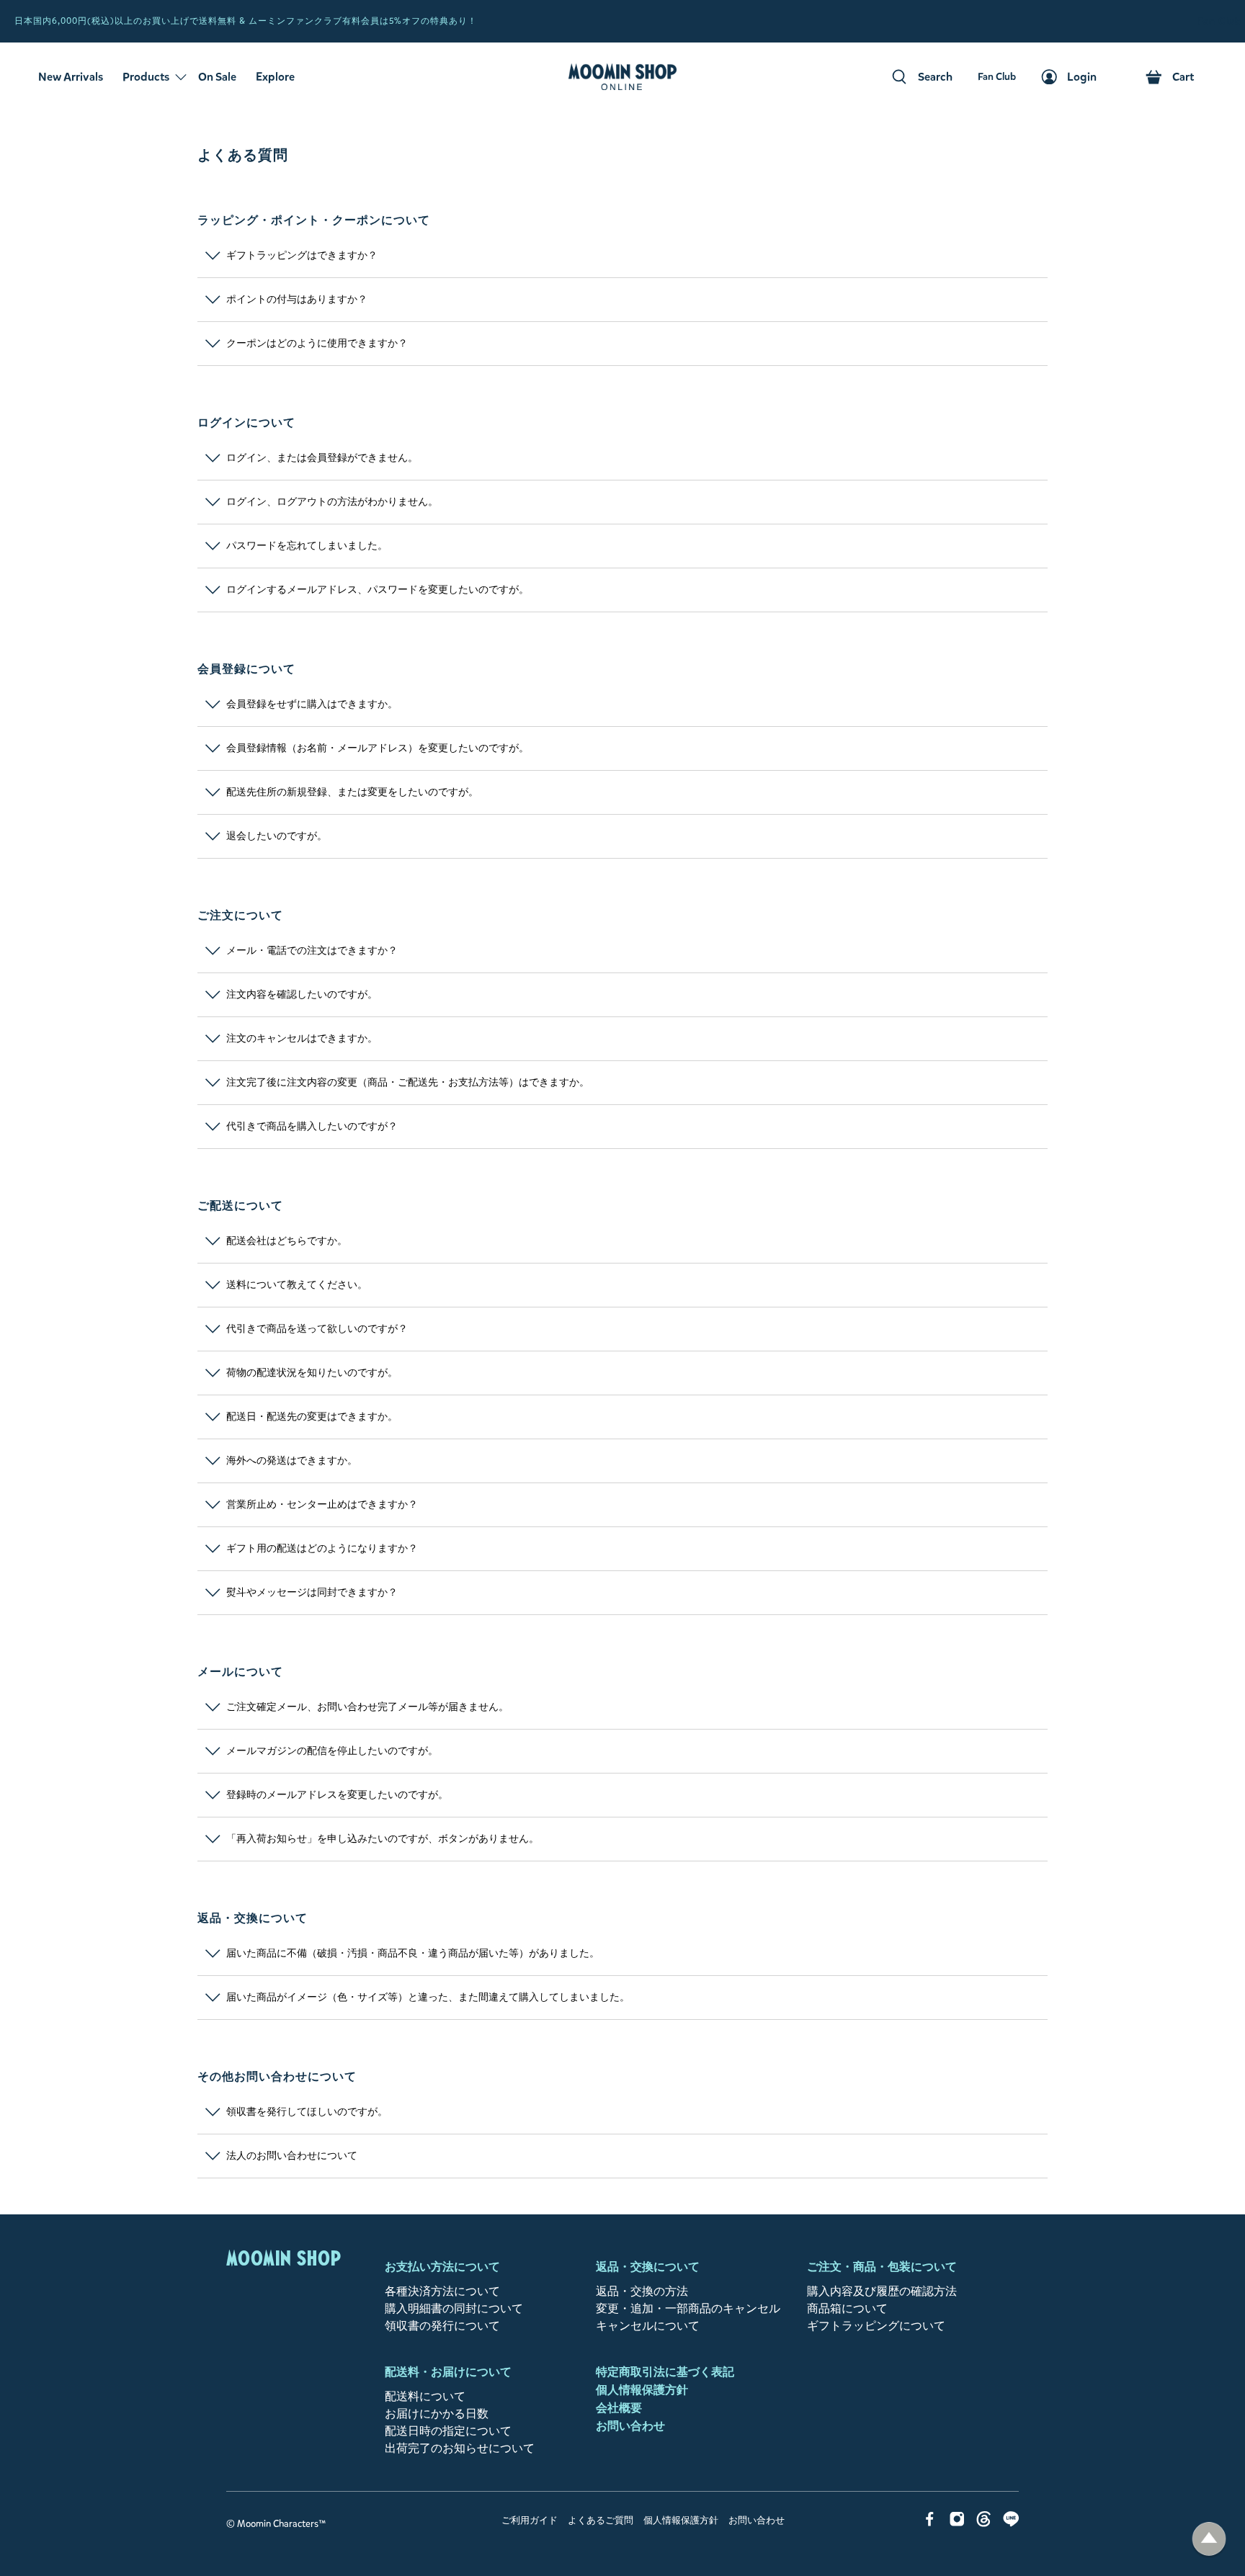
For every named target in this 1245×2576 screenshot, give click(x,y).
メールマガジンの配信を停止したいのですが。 (332, 1751)
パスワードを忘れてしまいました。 (307, 546)
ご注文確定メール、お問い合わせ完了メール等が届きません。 (367, 1707)
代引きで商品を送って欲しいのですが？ (317, 1329)
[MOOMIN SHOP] (622, 77)
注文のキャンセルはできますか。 (302, 1039)
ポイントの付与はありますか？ (297, 300)
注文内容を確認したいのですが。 (302, 995)
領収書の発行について (442, 2326)
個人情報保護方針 (642, 2390)
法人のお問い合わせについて (292, 2156)
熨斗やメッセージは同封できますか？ (312, 1593)
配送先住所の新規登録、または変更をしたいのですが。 (352, 792)
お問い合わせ (630, 2426)
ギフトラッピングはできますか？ (302, 256)
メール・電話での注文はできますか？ (312, 951)
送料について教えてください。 (297, 1285)
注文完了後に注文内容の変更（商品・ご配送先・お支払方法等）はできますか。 (408, 1083)
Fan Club (1219, 21)
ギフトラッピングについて (876, 2326)
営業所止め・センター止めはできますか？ (322, 1505)
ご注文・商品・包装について (882, 2267)
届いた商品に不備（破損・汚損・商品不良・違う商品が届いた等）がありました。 (413, 1954)
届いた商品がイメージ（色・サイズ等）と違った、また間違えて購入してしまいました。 (428, 1998)
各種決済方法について (442, 2291)
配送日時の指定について (448, 2431)
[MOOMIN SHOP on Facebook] (930, 2523)
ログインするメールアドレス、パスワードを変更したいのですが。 (378, 590)
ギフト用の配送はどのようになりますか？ (322, 1549)
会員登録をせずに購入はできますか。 (312, 705)
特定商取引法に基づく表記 (665, 2372)
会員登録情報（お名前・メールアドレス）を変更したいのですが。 (378, 748)
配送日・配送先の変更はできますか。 (312, 1417)
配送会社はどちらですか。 (287, 1241)
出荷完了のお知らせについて (460, 2448)
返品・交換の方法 (642, 2291)
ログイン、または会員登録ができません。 (322, 458)
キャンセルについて (648, 2326)
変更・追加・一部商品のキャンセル (688, 2308)
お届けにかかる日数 (437, 2414)
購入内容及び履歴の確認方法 (882, 2291)
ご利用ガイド (530, 2521)
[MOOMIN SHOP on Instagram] (957, 2523)
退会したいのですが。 (277, 836)
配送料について (425, 2396)
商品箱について (847, 2308)
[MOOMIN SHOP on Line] (1011, 2523)
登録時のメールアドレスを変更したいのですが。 (337, 1795)
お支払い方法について (442, 2267)
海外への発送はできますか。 (292, 1461)
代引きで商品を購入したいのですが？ (312, 1127)
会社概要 (619, 2408)
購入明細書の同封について (454, 2308)
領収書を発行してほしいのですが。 (307, 2112)
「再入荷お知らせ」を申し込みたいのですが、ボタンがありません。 (383, 1839)
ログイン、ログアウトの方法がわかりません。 (332, 502)
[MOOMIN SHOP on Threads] (984, 2523)
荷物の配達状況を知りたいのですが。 (312, 1373)
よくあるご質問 (601, 2521)
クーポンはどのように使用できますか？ (317, 344)
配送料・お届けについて (448, 2372)
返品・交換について (648, 2267)
